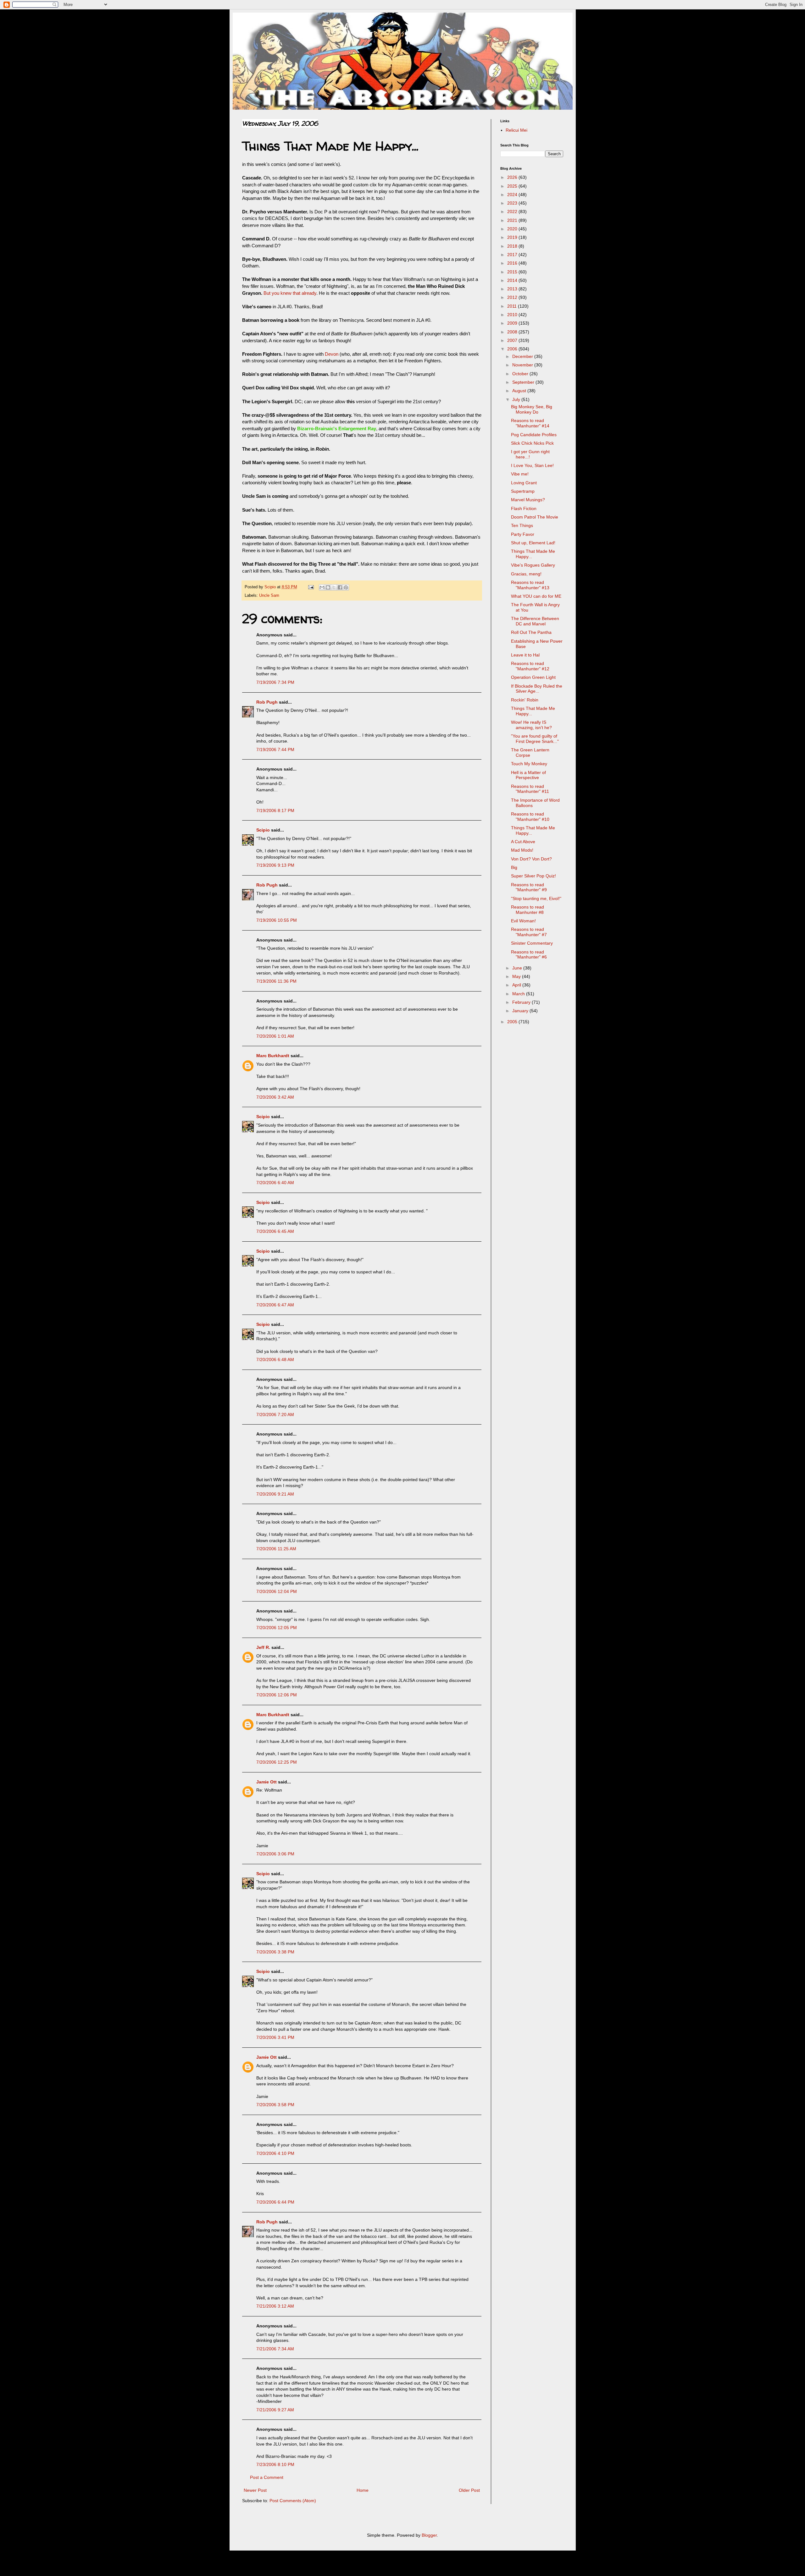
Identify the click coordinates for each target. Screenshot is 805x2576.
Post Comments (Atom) (293, 2501)
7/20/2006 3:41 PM (275, 2037)
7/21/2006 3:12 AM (275, 2306)
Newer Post (255, 2490)
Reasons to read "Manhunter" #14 (530, 423)
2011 (513, 306)
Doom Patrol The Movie (535, 517)
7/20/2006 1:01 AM (275, 1036)
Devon (332, 354)
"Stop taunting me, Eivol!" (536, 898)
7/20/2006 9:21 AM (275, 1494)
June (518, 968)
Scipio (263, 830)
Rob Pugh (267, 702)
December (523, 356)
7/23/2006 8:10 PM (275, 2464)
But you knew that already (290, 293)
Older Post (469, 2490)
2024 (513, 195)
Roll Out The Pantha (531, 632)
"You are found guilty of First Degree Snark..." (535, 739)
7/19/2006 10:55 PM (277, 920)
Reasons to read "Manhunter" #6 (529, 955)
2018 (513, 246)
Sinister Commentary (532, 943)
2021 (513, 220)
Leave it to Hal (525, 655)
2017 (513, 255)
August (520, 391)
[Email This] (322, 587)
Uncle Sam (269, 596)
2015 (513, 272)
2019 (513, 237)
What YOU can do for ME (536, 596)
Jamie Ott (266, 1782)
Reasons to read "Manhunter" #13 (530, 585)
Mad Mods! (522, 850)
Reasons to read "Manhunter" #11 (530, 789)
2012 (513, 297)
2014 (513, 280)
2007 (513, 340)
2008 (513, 332)
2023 (513, 203)
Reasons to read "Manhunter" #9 (529, 887)
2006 (513, 349)
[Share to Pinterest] (346, 587)
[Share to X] (334, 587)
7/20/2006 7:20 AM (275, 1414)
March (519, 994)
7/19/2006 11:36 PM (276, 981)
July (517, 399)
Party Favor (523, 534)
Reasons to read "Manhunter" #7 (529, 932)
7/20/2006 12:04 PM (277, 1591)
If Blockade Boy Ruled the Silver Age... (537, 689)
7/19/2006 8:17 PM (275, 810)
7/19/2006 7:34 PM (275, 682)
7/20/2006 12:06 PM (277, 1695)
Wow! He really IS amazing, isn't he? (531, 725)
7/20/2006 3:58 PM (275, 2105)
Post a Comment (267, 2477)
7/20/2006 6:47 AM (275, 1305)
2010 (513, 315)
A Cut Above (523, 842)
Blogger (429, 2535)
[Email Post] (311, 587)
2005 (513, 1022)
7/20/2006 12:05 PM (277, 1628)
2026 (513, 177)
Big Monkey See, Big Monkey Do (532, 409)
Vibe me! (520, 474)
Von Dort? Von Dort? (531, 859)
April (517, 985)
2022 (513, 211)
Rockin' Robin (525, 700)
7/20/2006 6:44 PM (275, 2202)
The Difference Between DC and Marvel (535, 621)
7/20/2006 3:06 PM (275, 1854)
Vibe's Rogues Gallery (533, 565)
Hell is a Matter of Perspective (528, 775)
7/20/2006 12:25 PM (277, 1762)
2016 (513, 263)
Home (363, 2490)
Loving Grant (524, 483)
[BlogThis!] (328, 587)
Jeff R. (263, 1647)
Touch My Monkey (529, 764)
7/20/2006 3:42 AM (275, 1097)
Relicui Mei (516, 130)
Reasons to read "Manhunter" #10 (530, 817)
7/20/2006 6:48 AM (275, 1359)
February (522, 1002)
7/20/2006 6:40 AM (275, 1183)
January (521, 1011)
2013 (513, 289)
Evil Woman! (523, 921)
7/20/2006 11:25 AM (276, 1549)
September (524, 382)
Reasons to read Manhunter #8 (527, 910)
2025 (513, 186)
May (517, 976)
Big (514, 867)
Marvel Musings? (528, 500)
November (523, 365)
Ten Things (522, 525)
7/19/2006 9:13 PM (275, 865)
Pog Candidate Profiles (534, 435)
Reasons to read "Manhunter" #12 (530, 666)
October (521, 374)
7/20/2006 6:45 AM (275, 1231)
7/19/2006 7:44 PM (275, 750)
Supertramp (523, 491)
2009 (513, 323)
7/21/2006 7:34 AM (275, 2349)
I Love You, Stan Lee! (532, 465)
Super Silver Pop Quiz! (533, 876)
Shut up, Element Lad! (533, 543)
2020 (513, 229)
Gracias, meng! (526, 574)
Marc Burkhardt (273, 1056)
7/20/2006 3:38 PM (275, 1952)
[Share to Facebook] (340, 587)
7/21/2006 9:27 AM (275, 2410)
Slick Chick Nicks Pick (532, 443)
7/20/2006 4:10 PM (275, 2153)
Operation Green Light (533, 677)
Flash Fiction (524, 508)
